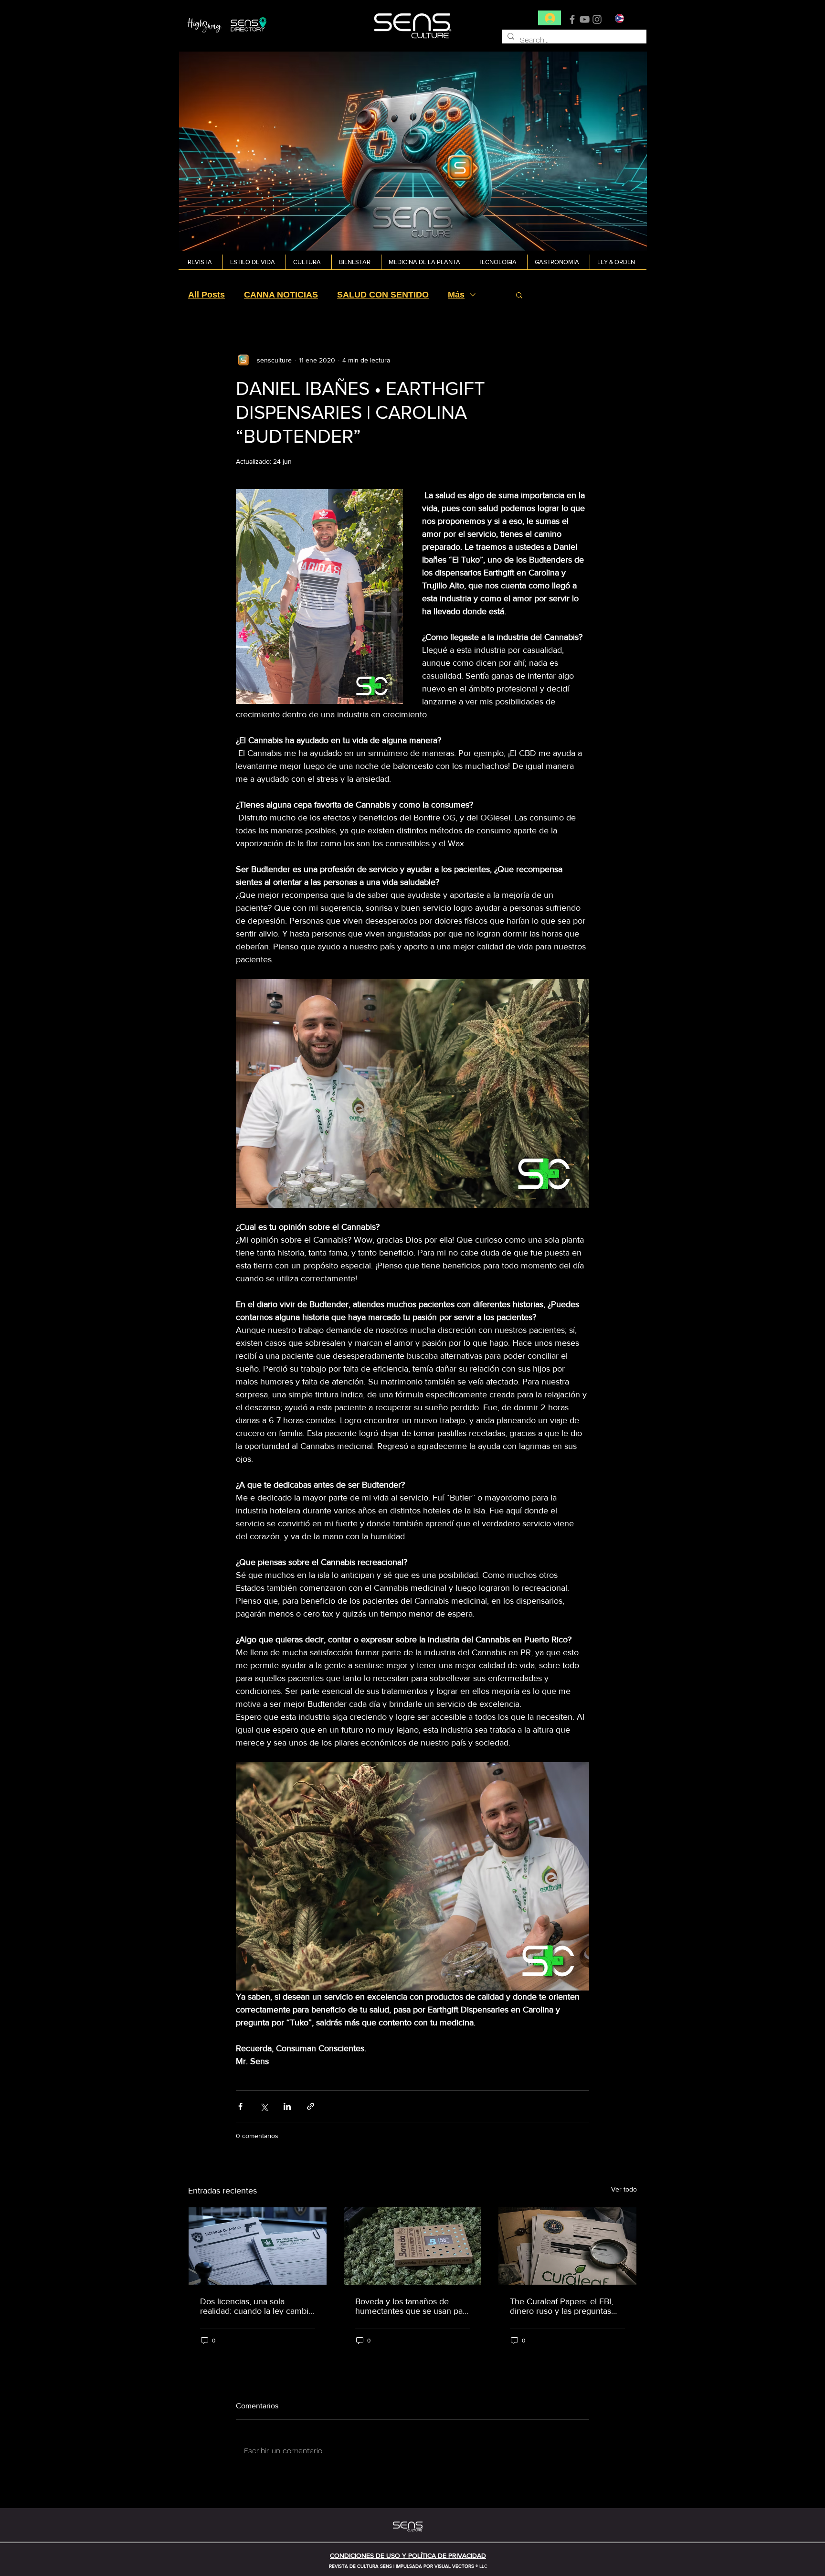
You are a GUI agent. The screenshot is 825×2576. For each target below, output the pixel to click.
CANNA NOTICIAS (281, 295)
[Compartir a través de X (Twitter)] (264, 2106)
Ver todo (624, 2189)
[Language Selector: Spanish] (625, 18)
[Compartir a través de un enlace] (311, 2106)
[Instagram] (597, 19)
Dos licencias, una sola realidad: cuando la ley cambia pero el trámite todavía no (256, 2306)
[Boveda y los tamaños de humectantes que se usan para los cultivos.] (413, 2246)
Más (456, 295)
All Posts (206, 295)
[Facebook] (572, 19)
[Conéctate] (550, 18)
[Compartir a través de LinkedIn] (287, 2106)
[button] (201, 262)
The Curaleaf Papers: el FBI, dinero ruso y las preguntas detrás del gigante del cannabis (561, 2306)
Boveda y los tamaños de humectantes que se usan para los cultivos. (412, 2306)
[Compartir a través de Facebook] (240, 2106)
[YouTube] (585, 19)
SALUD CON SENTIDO (383, 295)
